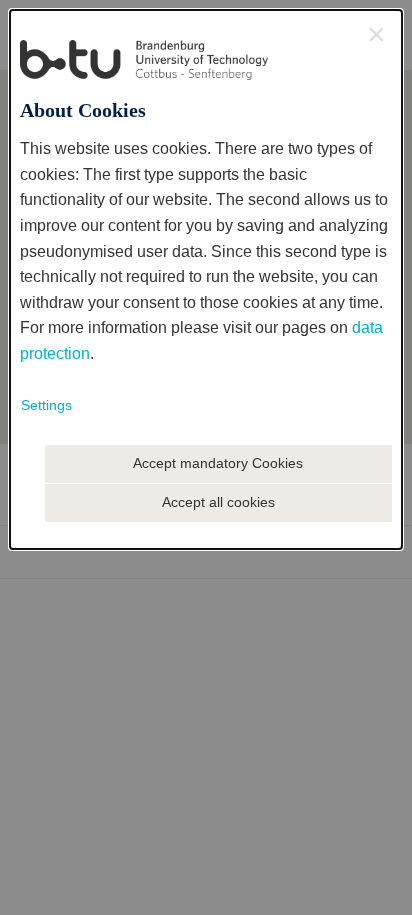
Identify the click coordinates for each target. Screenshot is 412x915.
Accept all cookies (218, 502)
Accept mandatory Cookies (218, 463)
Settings (46, 405)
